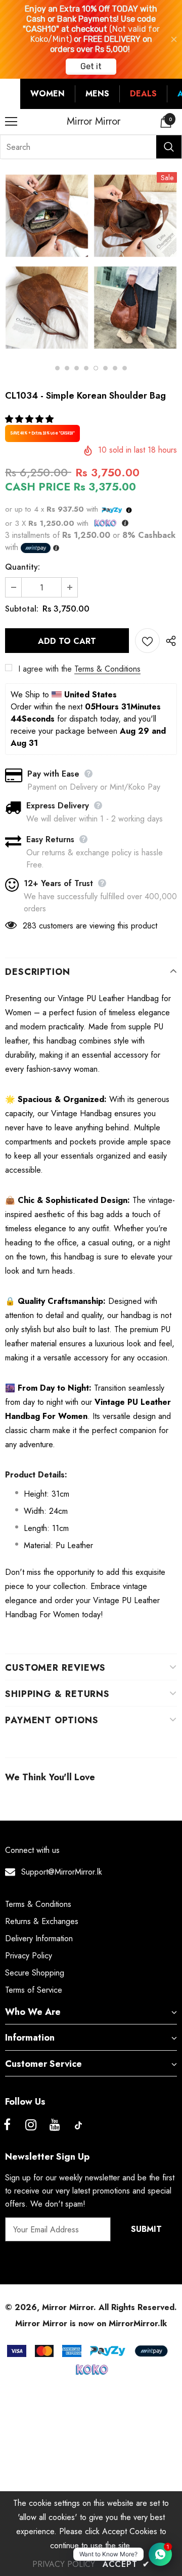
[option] (47, 263)
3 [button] (77, 368)
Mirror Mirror (94, 122)
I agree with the (45, 669)
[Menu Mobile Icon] (11, 122)
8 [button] (125, 368)
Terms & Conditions (107, 669)
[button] (31, 419)
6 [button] (105, 368)
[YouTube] (55, 2125)
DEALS (143, 94)
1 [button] (57, 368)
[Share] (168, 640)
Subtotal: (22, 609)
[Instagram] (31, 2125)
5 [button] (96, 368)
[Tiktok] (78, 2125)
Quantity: (22, 567)
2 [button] (67, 368)
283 (30, 926)
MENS (97, 94)
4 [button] (86, 368)
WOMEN (48, 94)
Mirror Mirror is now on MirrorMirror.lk (91, 2323)
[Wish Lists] (147, 641)
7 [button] (115, 368)
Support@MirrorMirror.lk (62, 1872)
